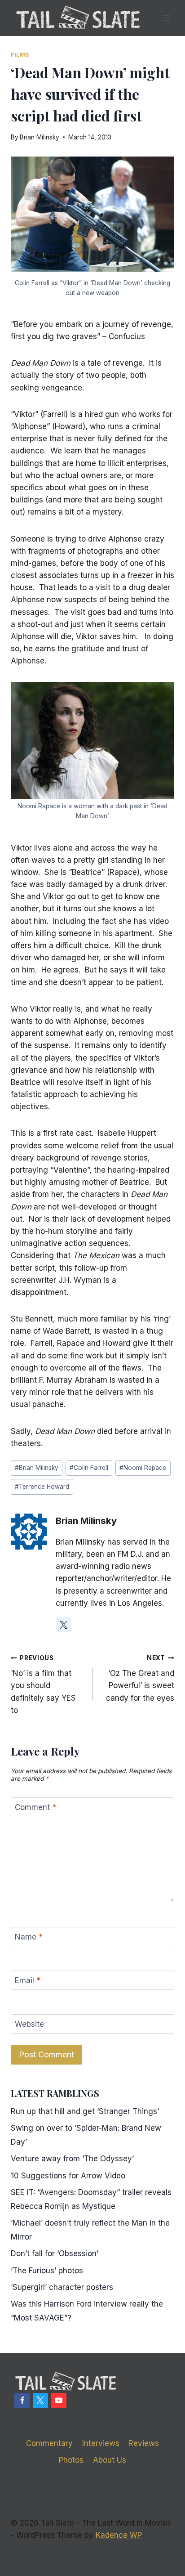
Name (29, 1937)
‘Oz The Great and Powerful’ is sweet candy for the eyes (140, 1678)
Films (20, 55)
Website (29, 2024)
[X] (40, 2401)
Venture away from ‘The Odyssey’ (72, 2159)
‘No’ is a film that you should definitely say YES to (43, 1684)
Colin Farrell (89, 1468)
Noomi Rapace (143, 1468)
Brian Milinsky (40, 137)
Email (28, 1980)
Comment (35, 1807)
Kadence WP (119, 2535)
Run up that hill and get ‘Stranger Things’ (85, 2111)
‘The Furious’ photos (47, 2271)
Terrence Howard (42, 1487)
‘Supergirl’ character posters (62, 2287)
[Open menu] (166, 18)
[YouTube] (59, 2401)
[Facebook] (22, 2401)
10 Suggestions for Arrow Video (68, 2176)
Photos (71, 2460)
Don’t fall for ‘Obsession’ (55, 2253)
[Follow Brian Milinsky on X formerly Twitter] (63, 1625)
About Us (110, 2460)
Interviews (101, 2443)
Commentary (49, 2443)
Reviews (144, 2443)
